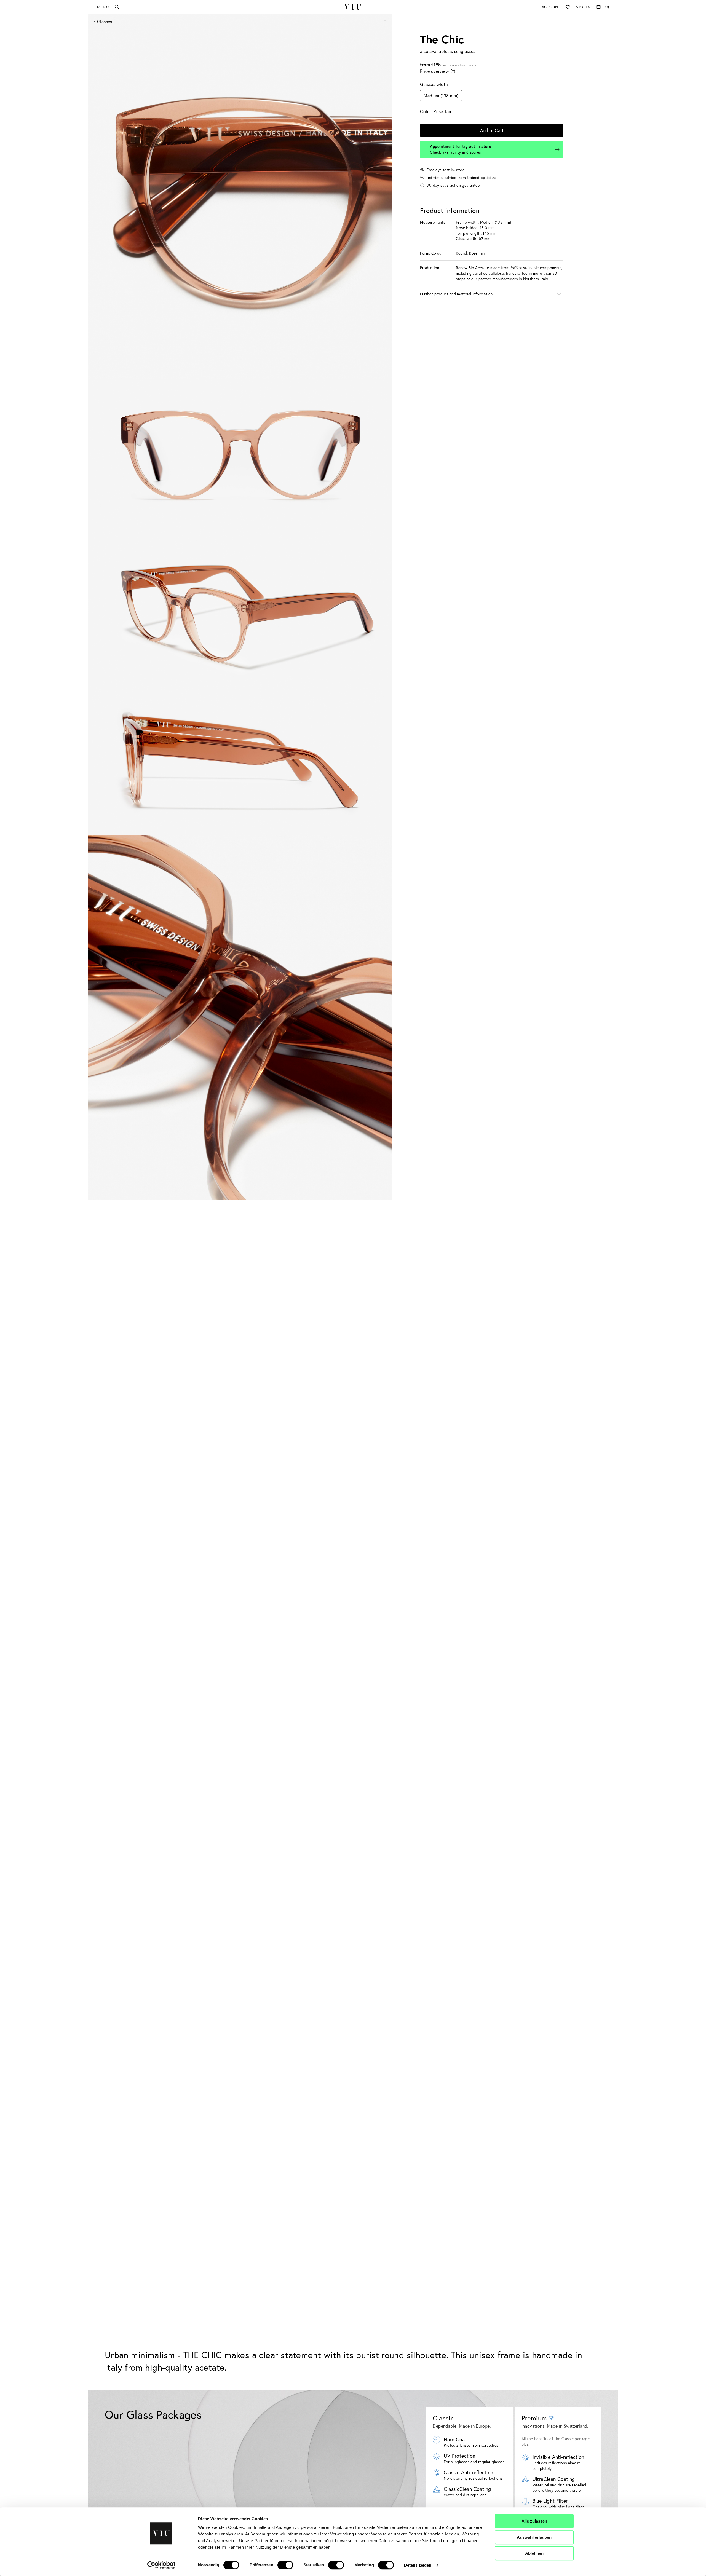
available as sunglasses (452, 51)
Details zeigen (418, 2565)
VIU (353, 7)
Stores (583, 7)
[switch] (285, 2565)
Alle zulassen (534, 2521)
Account (551, 7)
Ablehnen (534, 2553)
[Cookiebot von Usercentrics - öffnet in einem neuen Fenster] (161, 2565)
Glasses (105, 21)
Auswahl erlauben (534, 2537)
